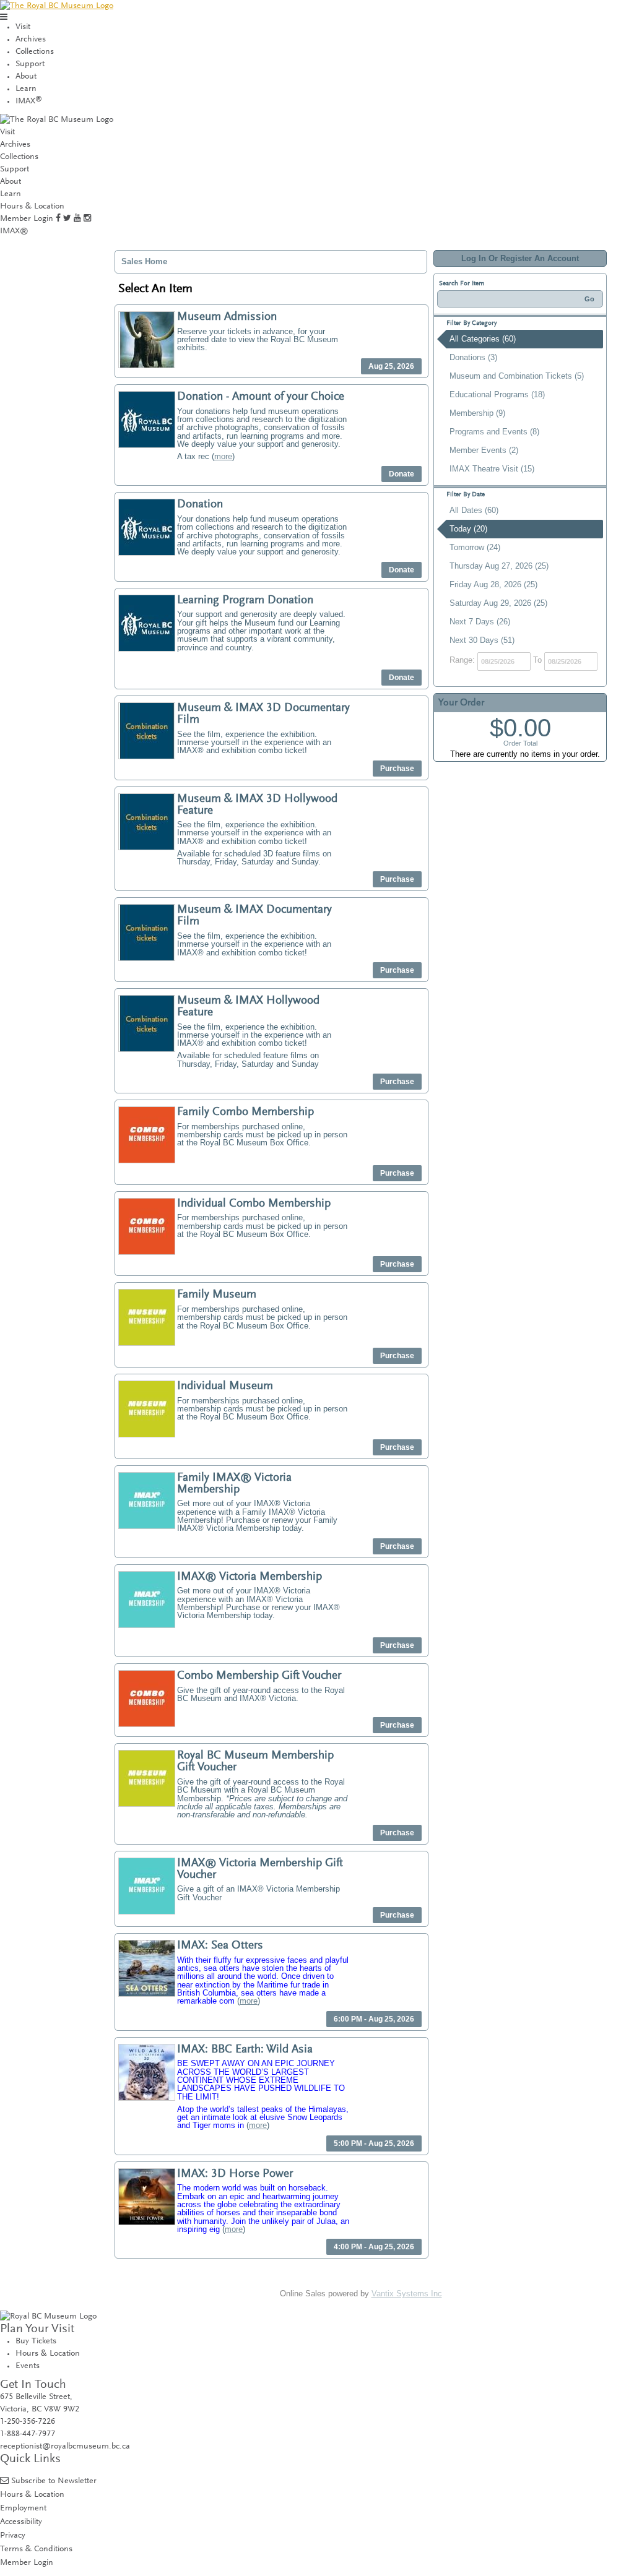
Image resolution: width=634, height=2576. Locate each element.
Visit (23, 27)
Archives (31, 40)
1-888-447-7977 (28, 2434)
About (26, 77)
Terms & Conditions (36, 2549)
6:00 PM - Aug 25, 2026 (374, 2019)
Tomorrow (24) (475, 547)
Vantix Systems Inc (407, 2294)
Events (28, 2366)
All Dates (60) (474, 510)
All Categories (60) (483, 339)
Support (30, 64)
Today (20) (468, 529)
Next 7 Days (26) (480, 622)
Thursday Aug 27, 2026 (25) (499, 566)
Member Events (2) (484, 450)
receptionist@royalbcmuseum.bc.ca (65, 2447)
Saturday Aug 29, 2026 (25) (498, 603)
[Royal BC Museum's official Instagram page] (87, 219)
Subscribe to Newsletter (54, 2481)
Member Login (27, 219)
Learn (26, 89)
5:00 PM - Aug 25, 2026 (374, 2143)
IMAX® (14, 231)
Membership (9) (477, 413)
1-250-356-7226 (28, 2422)
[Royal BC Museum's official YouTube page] (77, 219)
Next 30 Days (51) (482, 640)
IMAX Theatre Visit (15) (492, 469)
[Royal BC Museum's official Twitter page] (67, 219)
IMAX (29, 101)
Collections (35, 52)
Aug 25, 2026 (391, 366)
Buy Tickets (36, 2341)
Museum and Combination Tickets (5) (517, 376)
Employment (23, 2508)
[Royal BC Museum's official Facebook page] (58, 219)
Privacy (13, 2535)
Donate (402, 474)
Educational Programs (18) (497, 394)
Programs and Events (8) (494, 432)
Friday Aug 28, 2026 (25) (493, 584)
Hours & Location (32, 207)
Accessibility (21, 2522)
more (223, 456)
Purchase (397, 769)
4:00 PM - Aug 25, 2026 (374, 2247)
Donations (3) (473, 357)
